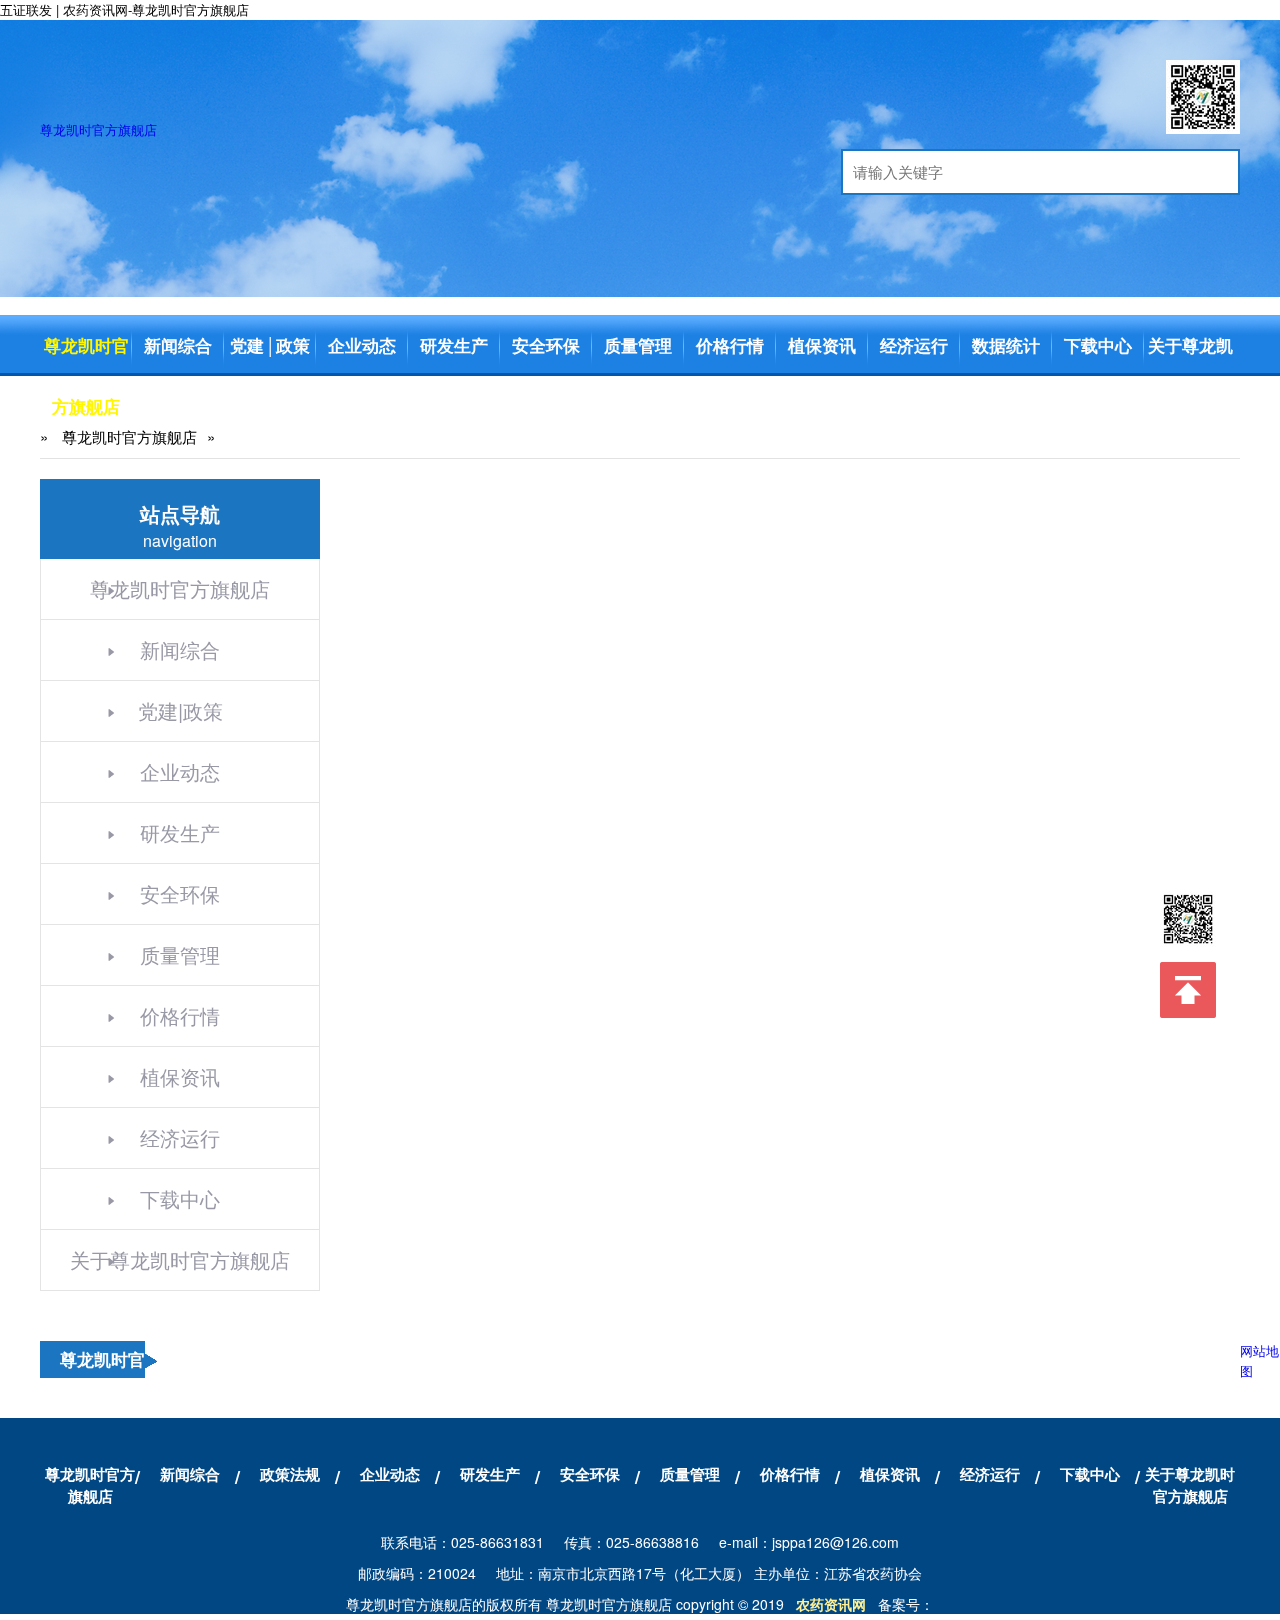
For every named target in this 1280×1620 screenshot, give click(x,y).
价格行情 (730, 345)
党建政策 (270, 345)
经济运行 (914, 345)
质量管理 (638, 345)
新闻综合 (178, 345)
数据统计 (1006, 345)
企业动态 (362, 345)
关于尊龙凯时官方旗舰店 (1190, 406)
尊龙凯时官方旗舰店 (98, 129)
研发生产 (454, 345)
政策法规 (290, 1474)
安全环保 (546, 345)
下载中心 (1098, 345)
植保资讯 (822, 345)
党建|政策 (180, 710)
